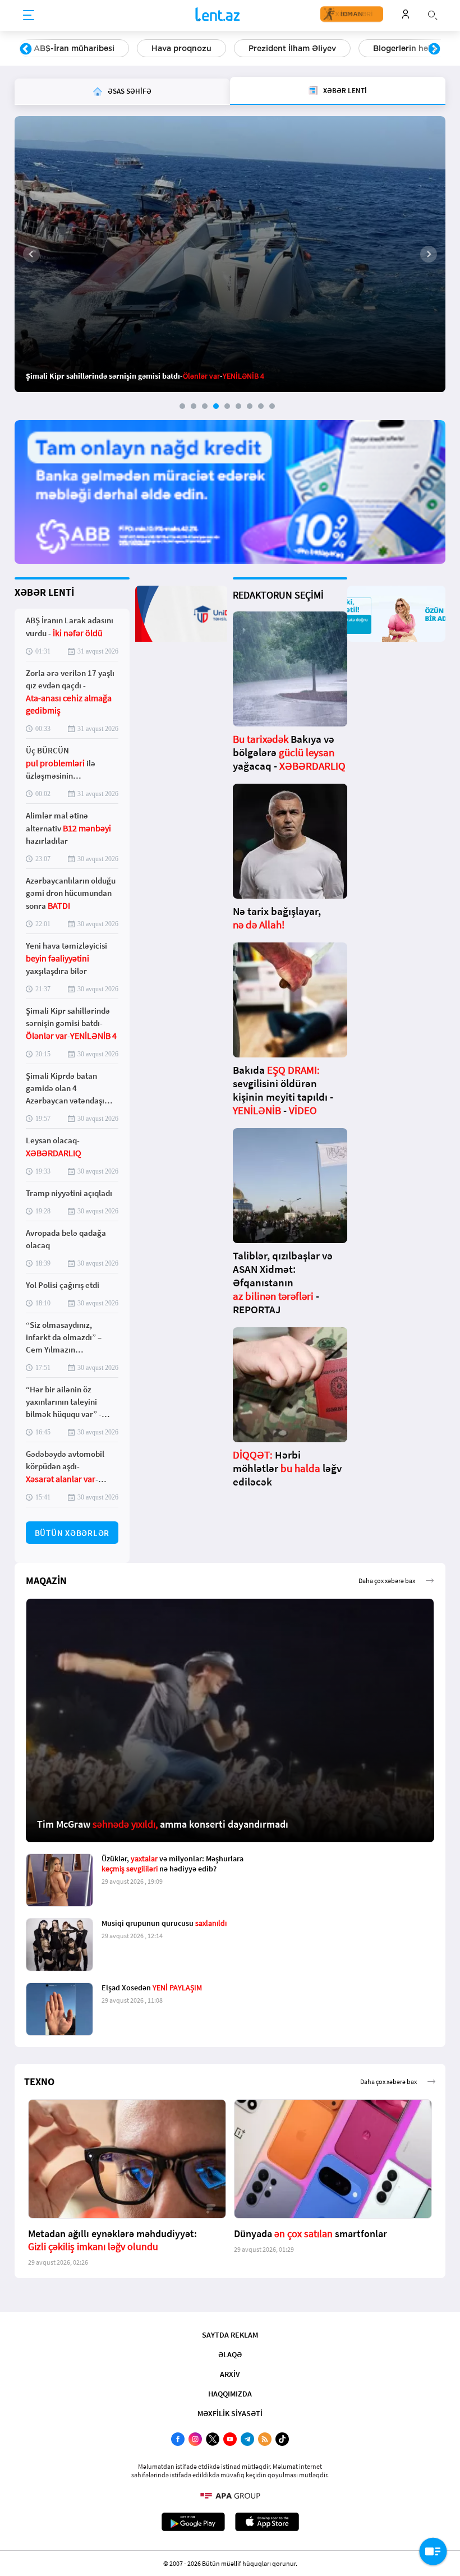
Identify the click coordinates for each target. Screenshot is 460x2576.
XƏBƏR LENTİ (44, 592)
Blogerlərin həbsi (288, 48)
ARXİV (230, 2374)
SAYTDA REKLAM (230, 2335)
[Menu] (29, 16)
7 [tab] (250, 406)
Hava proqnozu (64, 48)
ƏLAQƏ (230, 2354)
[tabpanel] (230, 254)
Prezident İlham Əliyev (174, 48)
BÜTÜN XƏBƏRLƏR (72, 1533)
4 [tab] (216, 406)
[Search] (433, 14)
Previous (26, 49)
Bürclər (373, 48)
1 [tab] (182, 406)
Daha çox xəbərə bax (387, 1581)
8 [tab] (261, 406)
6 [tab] (238, 406)
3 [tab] (205, 406)
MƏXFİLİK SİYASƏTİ (230, 2413)
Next (434, 49)
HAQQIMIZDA (230, 2394)
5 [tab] (227, 406)
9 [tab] (272, 406)
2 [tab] (194, 406)
